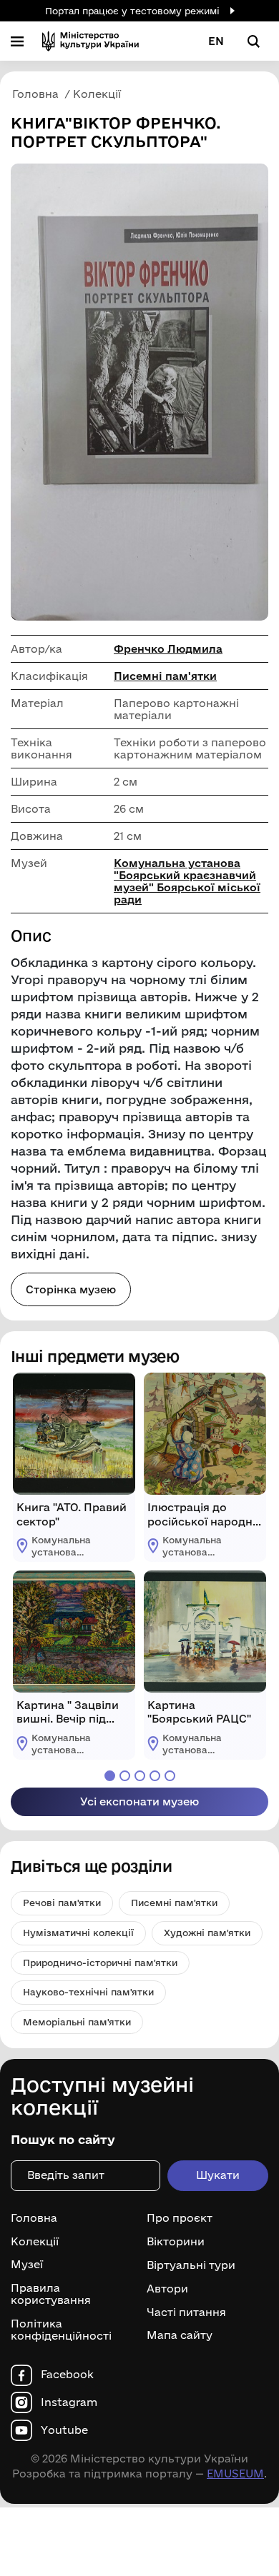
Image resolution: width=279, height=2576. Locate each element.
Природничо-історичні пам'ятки (100, 1963)
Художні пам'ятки (207, 1933)
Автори (167, 2289)
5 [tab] (170, 1776)
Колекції (35, 2242)
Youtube (64, 2430)
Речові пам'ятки (62, 1903)
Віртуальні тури (191, 2265)
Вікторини (176, 2242)
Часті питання (186, 2312)
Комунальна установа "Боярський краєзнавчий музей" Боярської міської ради (187, 881)
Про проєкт (180, 2218)
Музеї (27, 2265)
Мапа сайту (180, 2335)
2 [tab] (125, 1776)
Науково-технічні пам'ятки (88, 1992)
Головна (34, 2218)
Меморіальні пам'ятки (77, 2022)
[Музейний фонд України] (90, 41)
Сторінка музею (71, 1289)
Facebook (67, 2375)
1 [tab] (110, 1776)
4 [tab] (155, 1776)
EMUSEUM (235, 2474)
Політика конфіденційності (61, 2330)
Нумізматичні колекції (78, 1933)
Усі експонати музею (139, 1801)
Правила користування (51, 2294)
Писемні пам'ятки (165, 676)
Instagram (69, 2402)
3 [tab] (140, 1776)
